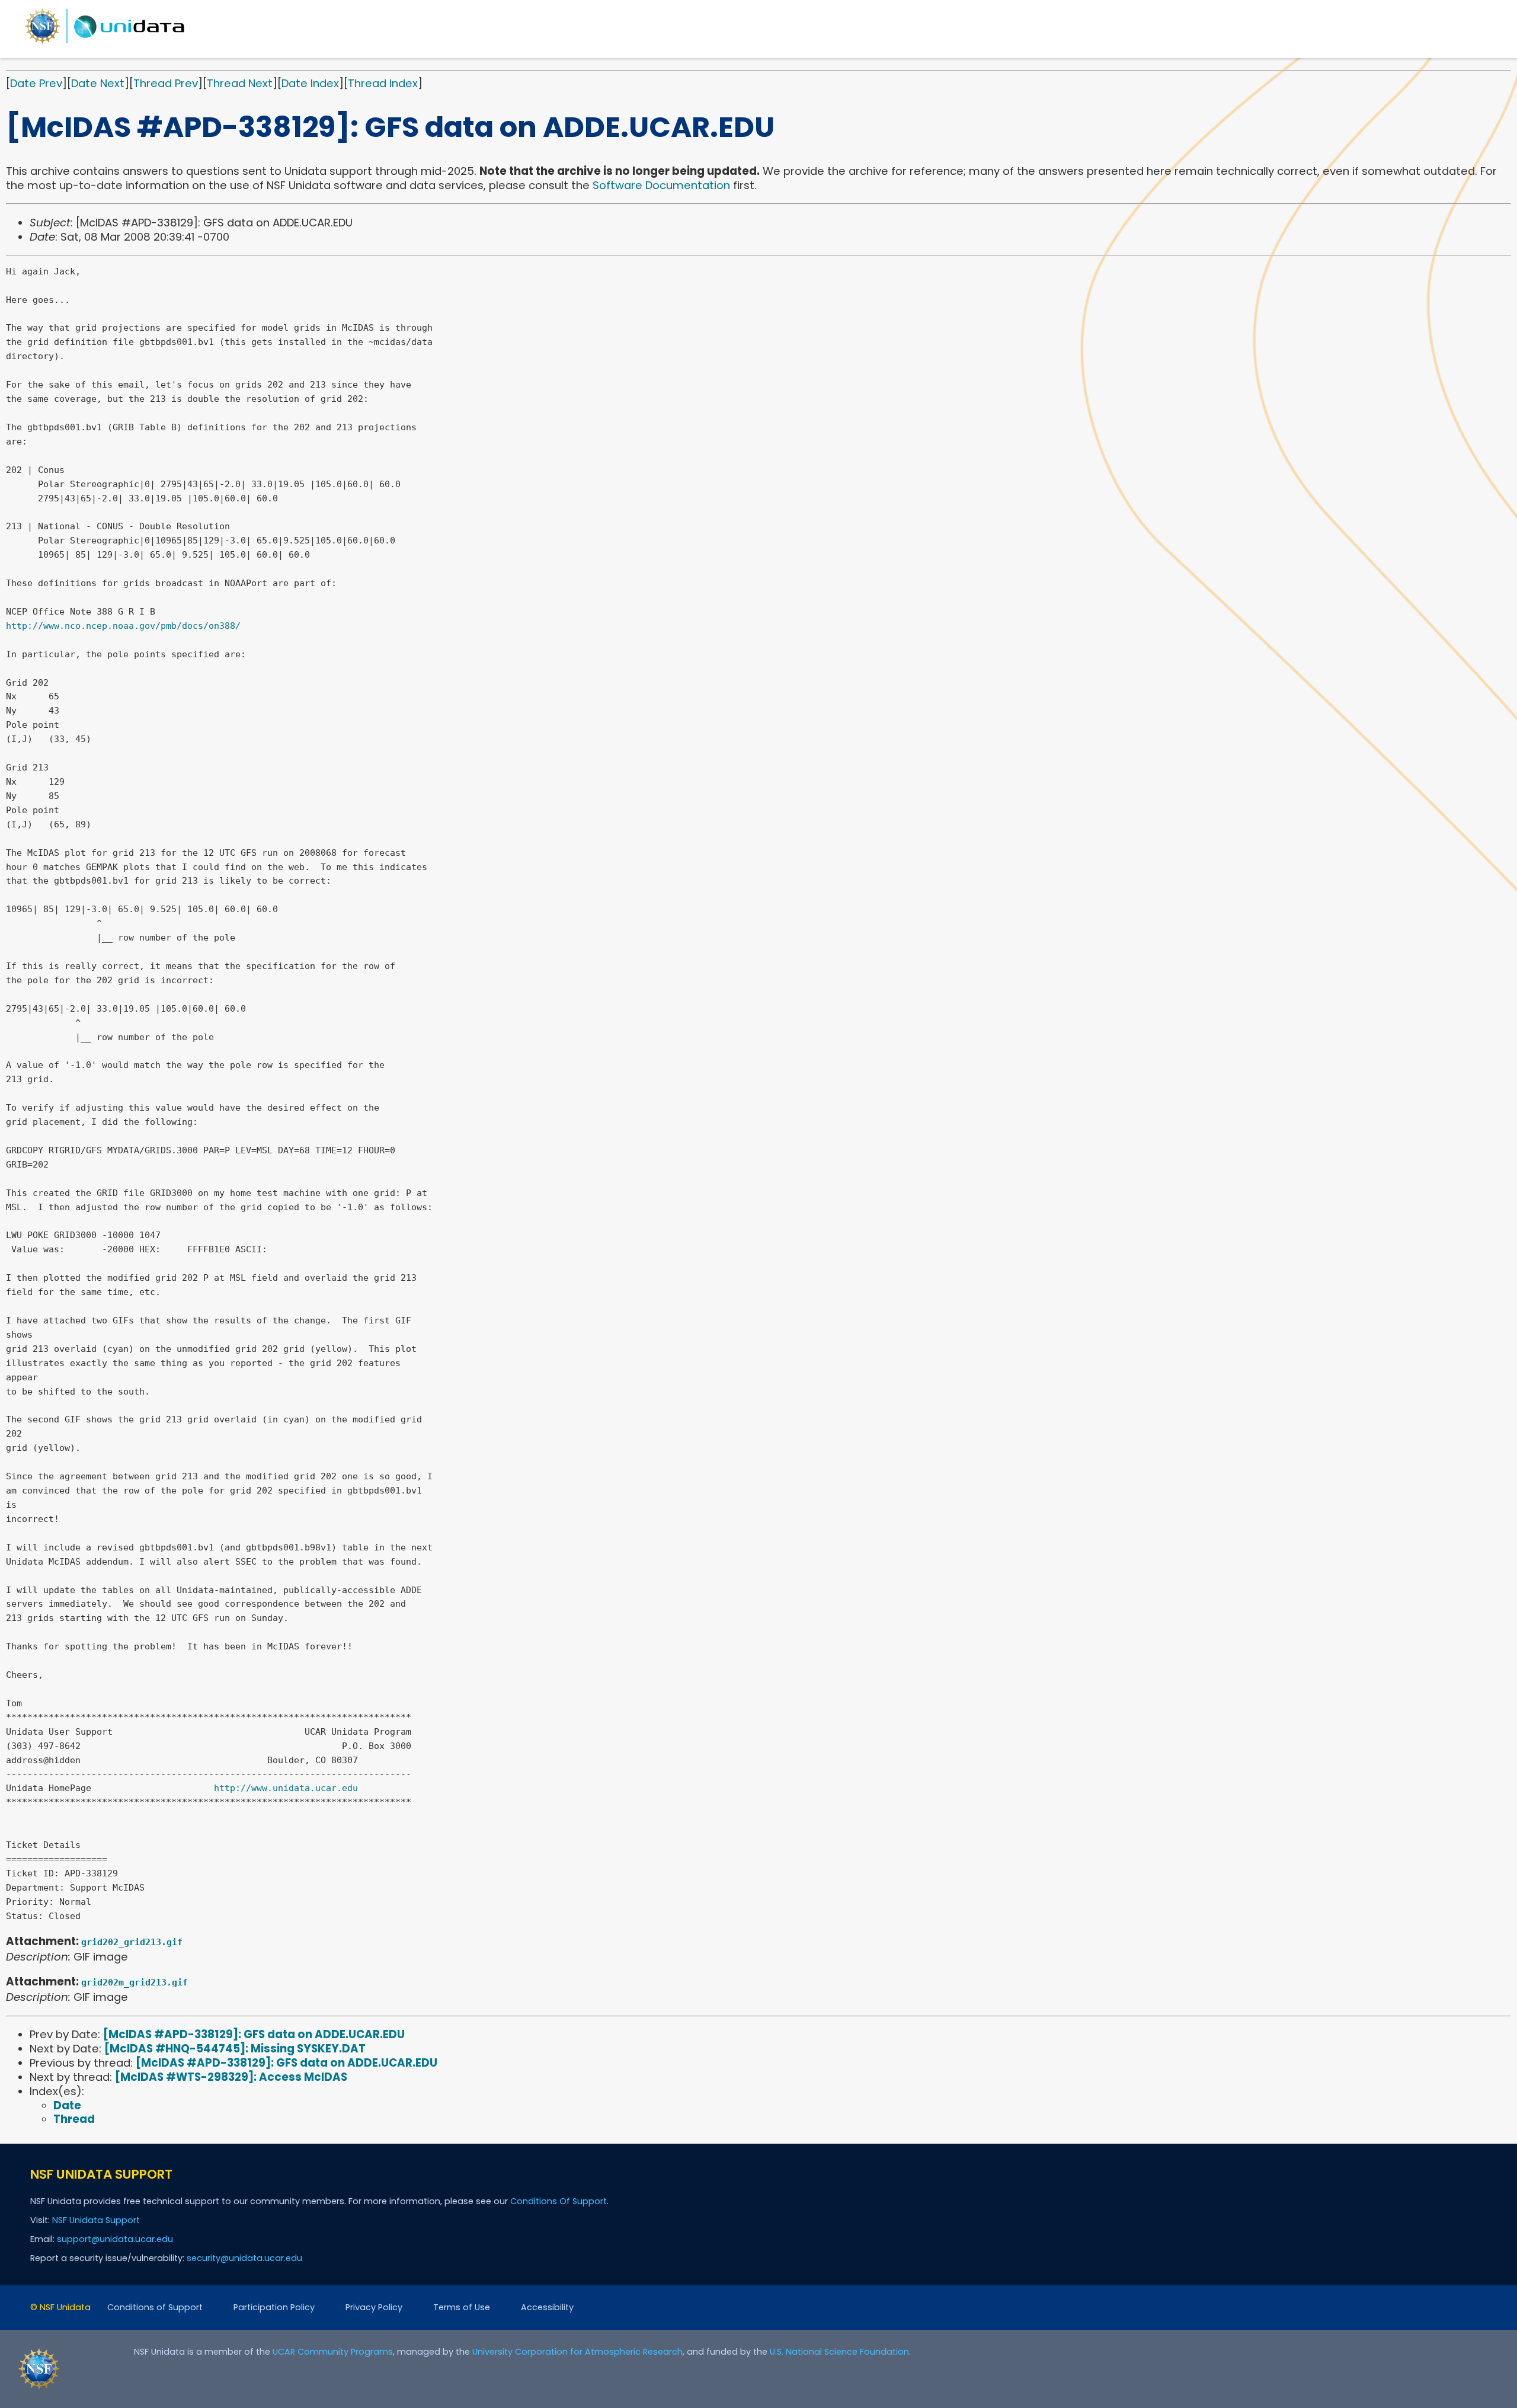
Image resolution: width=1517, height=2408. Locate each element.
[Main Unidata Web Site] (105, 43)
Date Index (310, 83)
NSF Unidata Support (96, 2220)
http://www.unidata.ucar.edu (286, 1788)
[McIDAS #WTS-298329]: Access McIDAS (231, 2077)
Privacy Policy (374, 2307)
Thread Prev (166, 83)
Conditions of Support (155, 2307)
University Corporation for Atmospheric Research (577, 2352)
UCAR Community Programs (333, 2352)
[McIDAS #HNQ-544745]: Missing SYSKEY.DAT (235, 2049)
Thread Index (383, 83)
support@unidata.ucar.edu (115, 2239)
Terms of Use (462, 2307)
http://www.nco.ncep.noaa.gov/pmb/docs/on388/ (123, 626)
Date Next (98, 83)
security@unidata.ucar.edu (244, 2258)
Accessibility (547, 2307)
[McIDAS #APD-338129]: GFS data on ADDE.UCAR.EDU (254, 2034)
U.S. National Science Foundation (839, 2352)
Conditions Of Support (559, 2201)
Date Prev (36, 83)
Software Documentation (661, 185)
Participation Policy (274, 2307)
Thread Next (240, 83)
